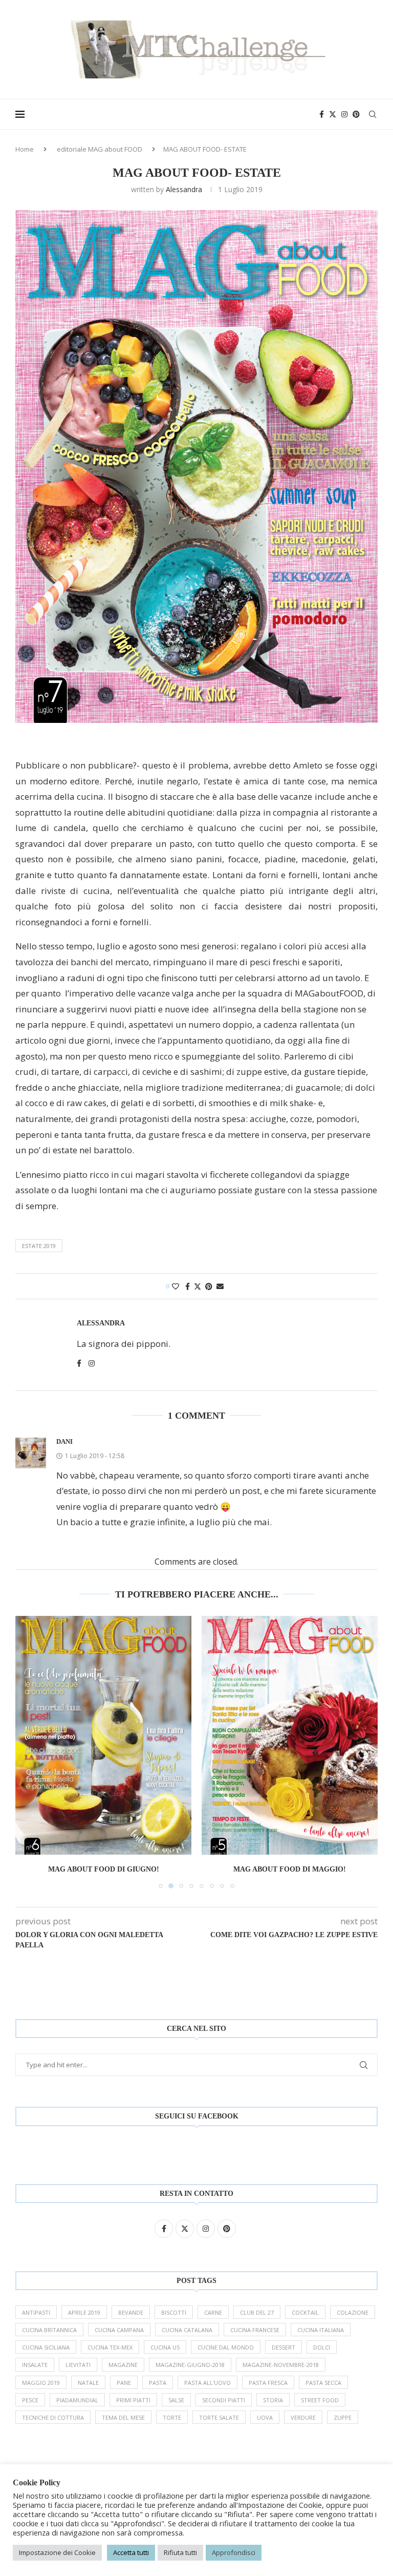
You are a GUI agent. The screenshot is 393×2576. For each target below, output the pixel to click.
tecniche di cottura (53, 2417)
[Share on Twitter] (198, 1286)
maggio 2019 (41, 2383)
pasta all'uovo (208, 2383)
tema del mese (123, 2417)
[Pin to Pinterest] (209, 1286)
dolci (322, 2347)
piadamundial (77, 2400)
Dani (64, 1441)
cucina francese (255, 2330)
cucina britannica (49, 2330)
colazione (353, 2312)
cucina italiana (321, 2330)
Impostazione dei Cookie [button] (57, 2552)
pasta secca (323, 2383)
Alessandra (184, 189)
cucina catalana (187, 2330)
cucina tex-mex (110, 2347)
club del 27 (257, 2312)
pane (124, 2383)
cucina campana (119, 2330)
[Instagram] (344, 114)
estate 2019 (39, 1246)
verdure (303, 2417)
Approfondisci (234, 2552)
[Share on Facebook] (188, 1286)
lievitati (78, 2365)
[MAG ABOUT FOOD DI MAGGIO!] (103, 1735)
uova (265, 2417)
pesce (30, 2400)
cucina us (165, 2347)
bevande (131, 2312)
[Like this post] (176, 1286)
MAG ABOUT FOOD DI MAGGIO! (103, 1869)
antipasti (36, 2312)
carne (213, 2312)
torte (172, 2417)
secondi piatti (224, 2400)
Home (25, 149)
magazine (123, 2365)
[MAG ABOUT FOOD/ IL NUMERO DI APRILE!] (290, 1735)
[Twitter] (333, 114)
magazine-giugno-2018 (190, 2365)
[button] (29, 1752)
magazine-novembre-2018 (281, 2365)
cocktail (305, 2312)
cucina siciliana (46, 2347)
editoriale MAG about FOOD (100, 149)
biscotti (174, 2312)
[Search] (373, 114)
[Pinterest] (356, 114)
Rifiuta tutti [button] (180, 2552)
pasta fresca (268, 2383)
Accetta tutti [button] (131, 2552)
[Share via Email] (220, 1286)
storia (273, 2400)
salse (176, 2400)
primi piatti (133, 2400)
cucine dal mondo (226, 2347)
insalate (35, 2365)
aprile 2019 (84, 2312)
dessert (283, 2347)
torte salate (219, 2417)
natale (88, 2383)
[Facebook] (322, 114)
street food (320, 2400)
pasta (158, 2383)
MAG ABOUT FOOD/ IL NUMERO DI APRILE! (290, 1869)
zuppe (343, 2417)
